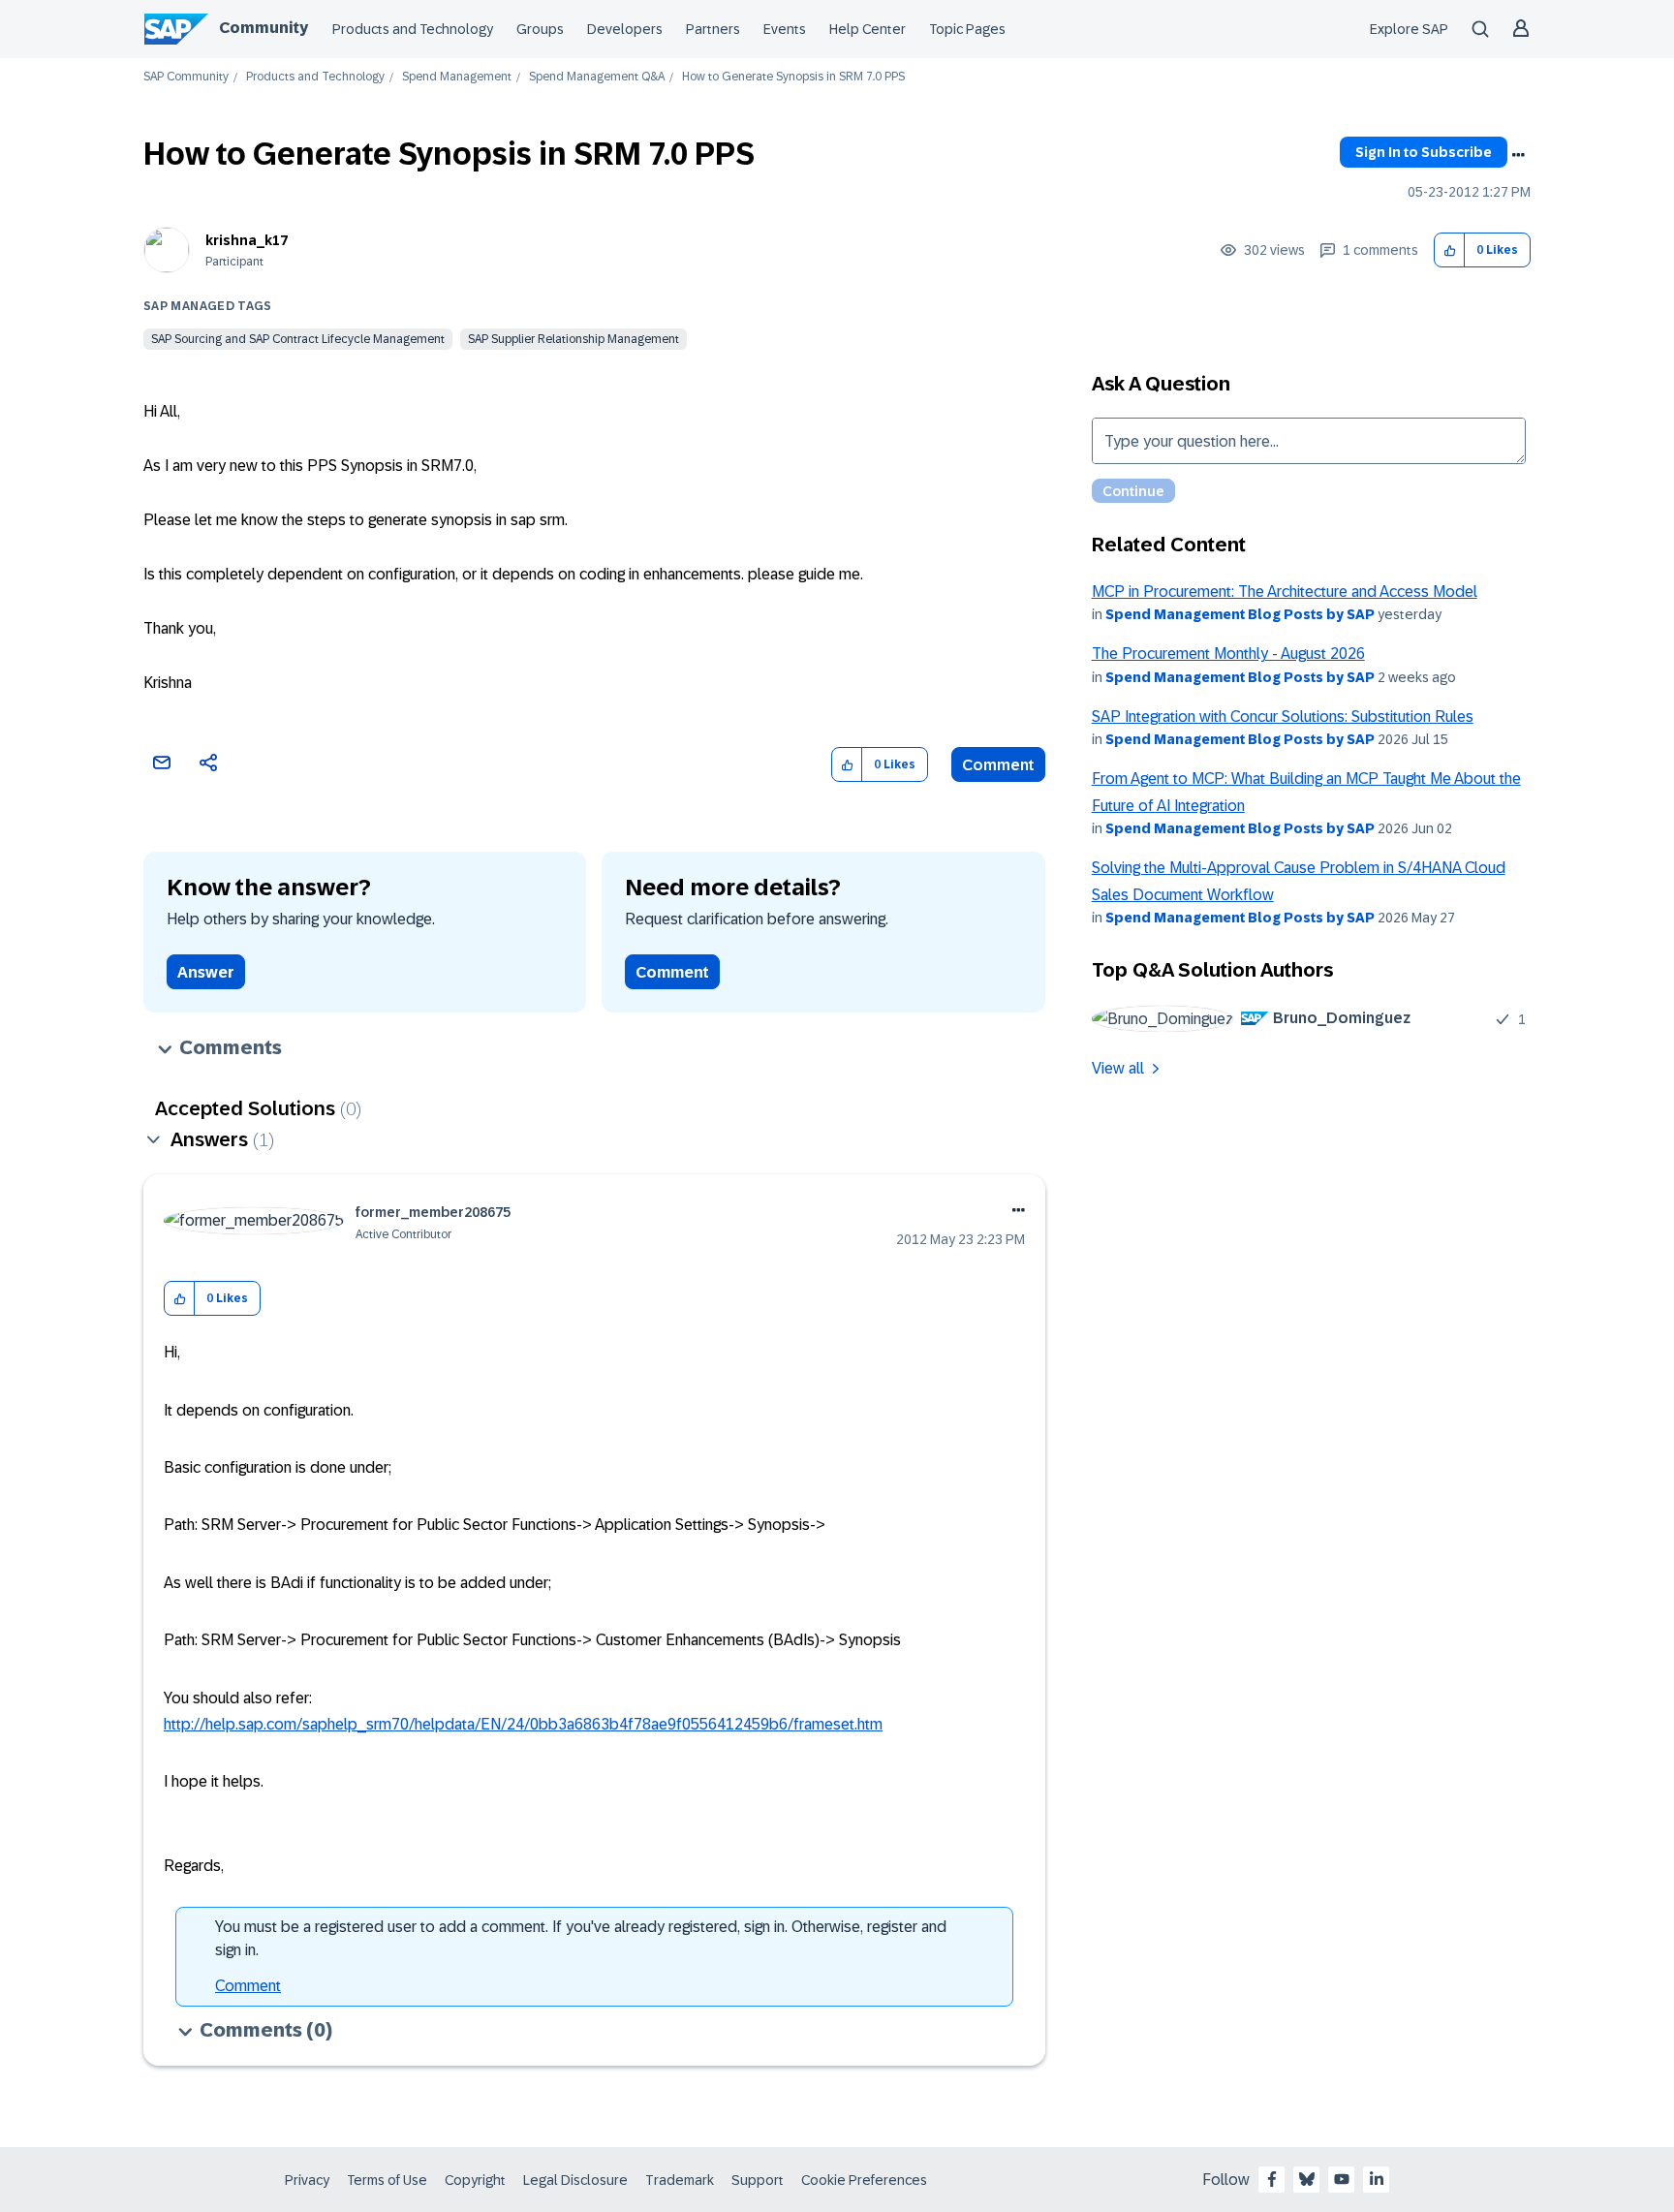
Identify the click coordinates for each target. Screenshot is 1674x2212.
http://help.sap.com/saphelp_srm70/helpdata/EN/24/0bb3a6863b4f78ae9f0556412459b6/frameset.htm (523, 1724)
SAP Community (186, 77)
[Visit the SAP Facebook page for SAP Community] (1272, 2179)
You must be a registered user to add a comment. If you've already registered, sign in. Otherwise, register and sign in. (581, 1938)
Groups (540, 29)
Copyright (475, 2180)
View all (1118, 1068)
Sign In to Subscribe (1424, 152)
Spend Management (457, 77)
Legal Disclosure (575, 2180)
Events (785, 29)
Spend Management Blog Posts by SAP (1240, 614)
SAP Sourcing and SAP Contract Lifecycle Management (298, 339)
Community (263, 28)
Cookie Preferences (864, 2180)
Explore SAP (1409, 29)
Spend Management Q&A (597, 77)
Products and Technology (413, 29)
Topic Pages (967, 29)
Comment (998, 765)
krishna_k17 (247, 240)
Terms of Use (387, 2180)
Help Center (868, 29)
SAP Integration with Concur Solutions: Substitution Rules (1283, 717)
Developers (625, 29)
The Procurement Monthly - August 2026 (1228, 654)
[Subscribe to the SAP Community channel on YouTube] (1342, 2179)
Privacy (307, 2180)
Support (758, 2180)
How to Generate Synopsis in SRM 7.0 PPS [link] (793, 77)
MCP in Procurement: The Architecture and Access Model (1285, 592)
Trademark (680, 2180)
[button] (1450, 250)
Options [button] (1518, 155)
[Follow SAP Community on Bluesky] (1307, 2179)
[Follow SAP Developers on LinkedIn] (1377, 2179)
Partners (713, 29)
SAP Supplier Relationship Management (573, 339)
